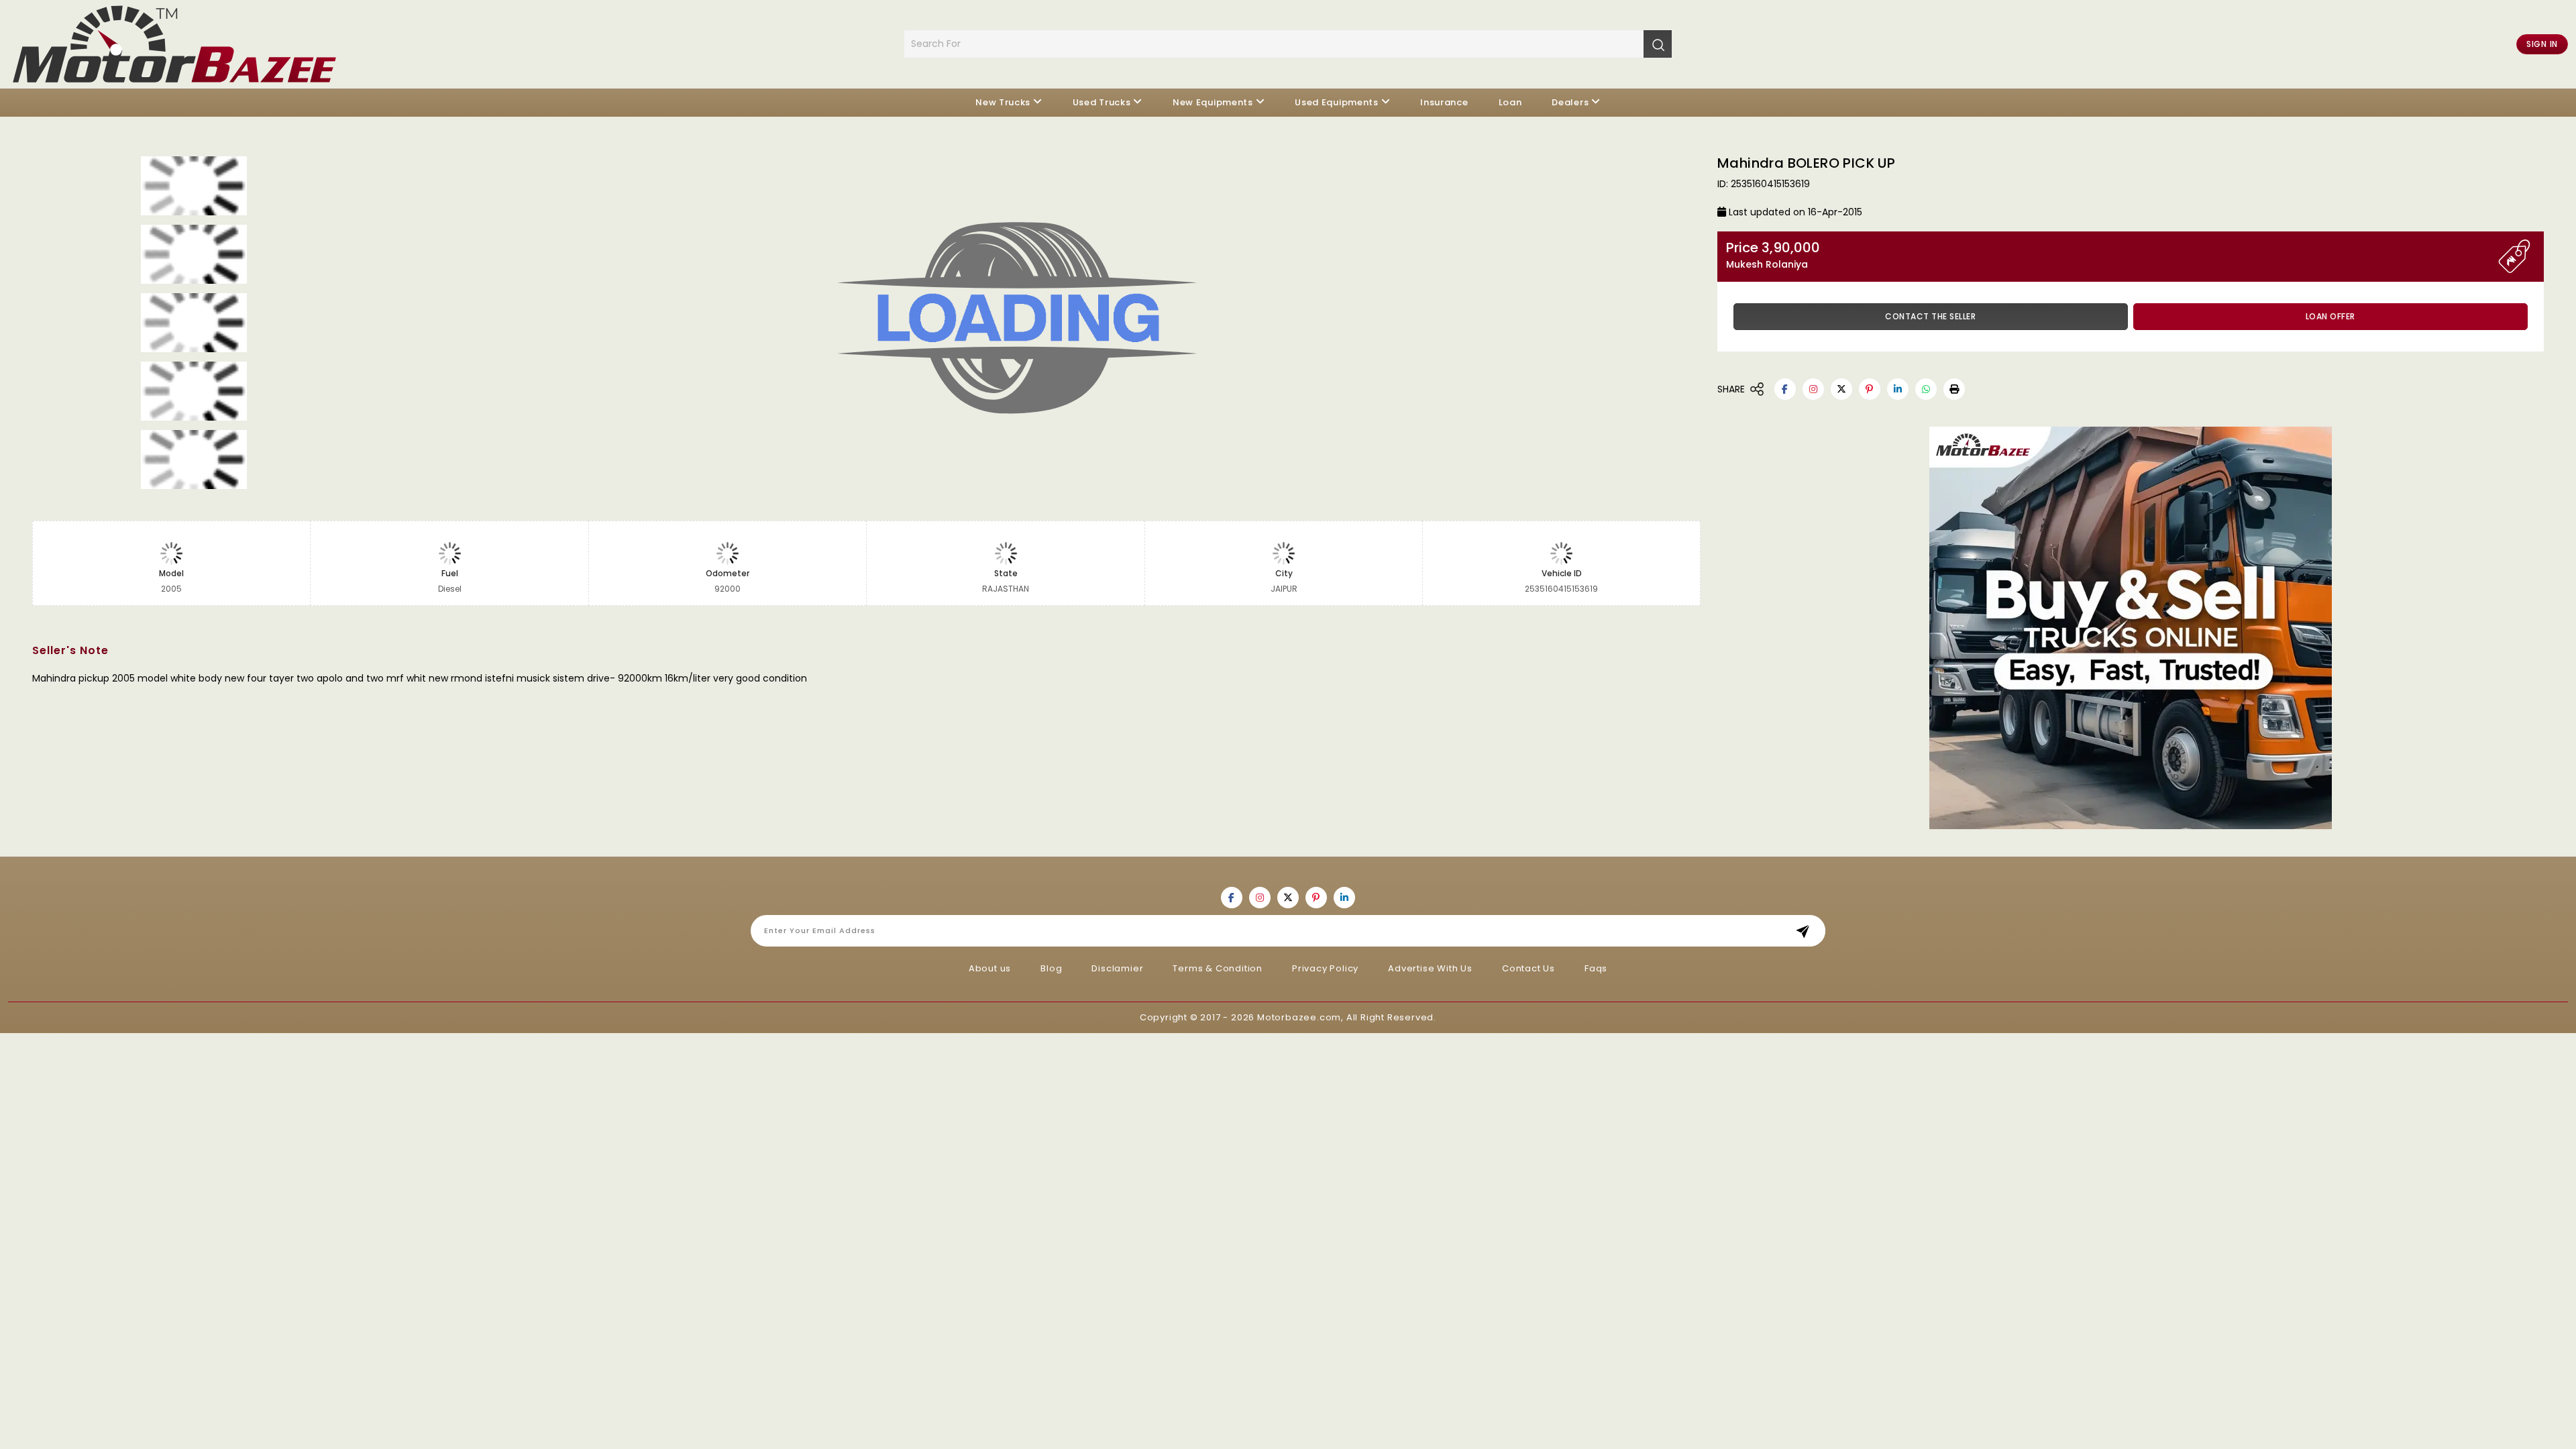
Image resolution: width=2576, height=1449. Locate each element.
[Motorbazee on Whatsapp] (1926, 389)
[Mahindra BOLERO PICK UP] (1034, 323)
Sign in (2542, 44)
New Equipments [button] (1213, 102)
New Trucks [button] (1003, 102)
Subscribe (1807, 931)
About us (990, 968)
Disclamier (1117, 968)
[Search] (1658, 44)
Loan (1510, 102)
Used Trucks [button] (1102, 102)
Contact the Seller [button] (1930, 316)
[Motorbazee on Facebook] (1785, 389)
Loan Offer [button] (2330, 316)
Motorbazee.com (1299, 1017)
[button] (1954, 389)
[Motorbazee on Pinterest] (1870, 389)
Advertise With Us (1430, 968)
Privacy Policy (1325, 968)
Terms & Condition (1218, 968)
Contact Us (1528, 968)
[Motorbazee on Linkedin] (1898, 389)
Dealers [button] (1570, 102)
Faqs (1596, 968)
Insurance (1444, 102)
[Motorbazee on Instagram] (1813, 389)
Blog (1051, 968)
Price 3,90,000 (1773, 255)
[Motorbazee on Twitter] (1841, 389)
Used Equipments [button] (1337, 102)
